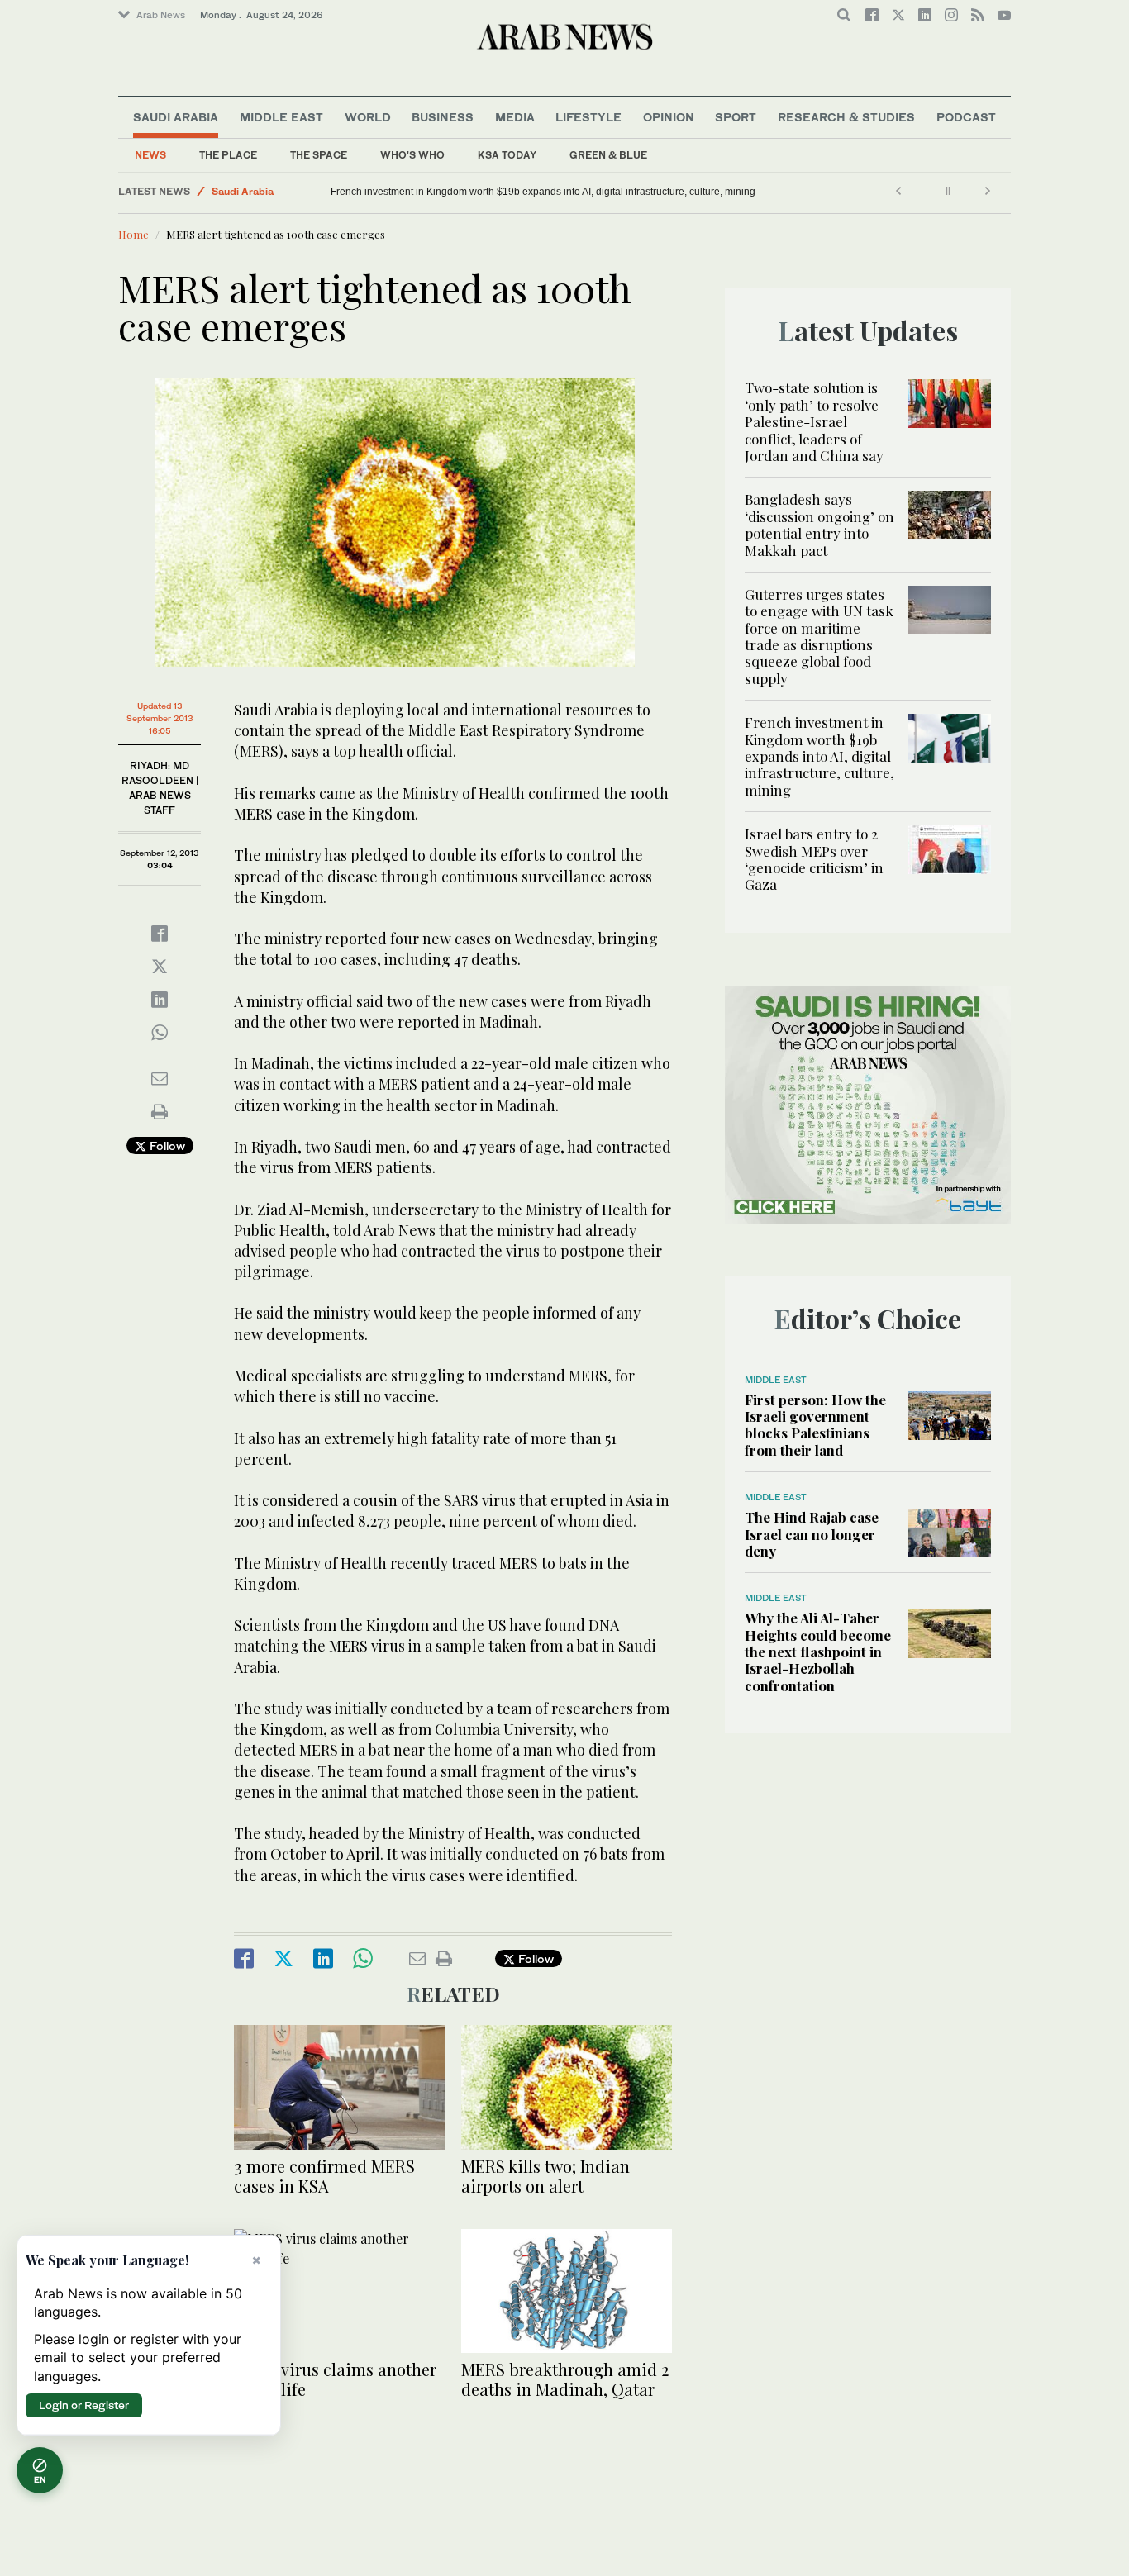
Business (443, 117)
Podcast (966, 117)
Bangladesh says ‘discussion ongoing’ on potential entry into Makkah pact (819, 524)
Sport (736, 117)
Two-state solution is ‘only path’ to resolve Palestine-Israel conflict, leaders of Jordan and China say (814, 421)
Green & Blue (608, 155)
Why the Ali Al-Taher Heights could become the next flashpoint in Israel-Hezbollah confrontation (818, 1652)
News (150, 155)
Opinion (669, 117)
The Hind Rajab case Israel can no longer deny (812, 1534)
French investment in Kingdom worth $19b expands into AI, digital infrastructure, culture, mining (543, 192)
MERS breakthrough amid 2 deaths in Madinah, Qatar (565, 2379)
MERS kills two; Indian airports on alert (545, 2176)
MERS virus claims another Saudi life (335, 2379)
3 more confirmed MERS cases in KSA (324, 2176)
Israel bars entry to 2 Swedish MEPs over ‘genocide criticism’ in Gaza (814, 859)
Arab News (161, 15)
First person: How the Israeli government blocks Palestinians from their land (815, 1425)
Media (515, 117)
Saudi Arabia (176, 117)
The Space (319, 155)
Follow (166, 1145)
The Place (228, 155)
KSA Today (507, 155)
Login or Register (84, 2405)
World (368, 117)
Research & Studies (846, 117)
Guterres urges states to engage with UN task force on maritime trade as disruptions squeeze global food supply (819, 636)
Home (133, 234)
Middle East (281, 117)
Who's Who (412, 155)
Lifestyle (588, 117)
